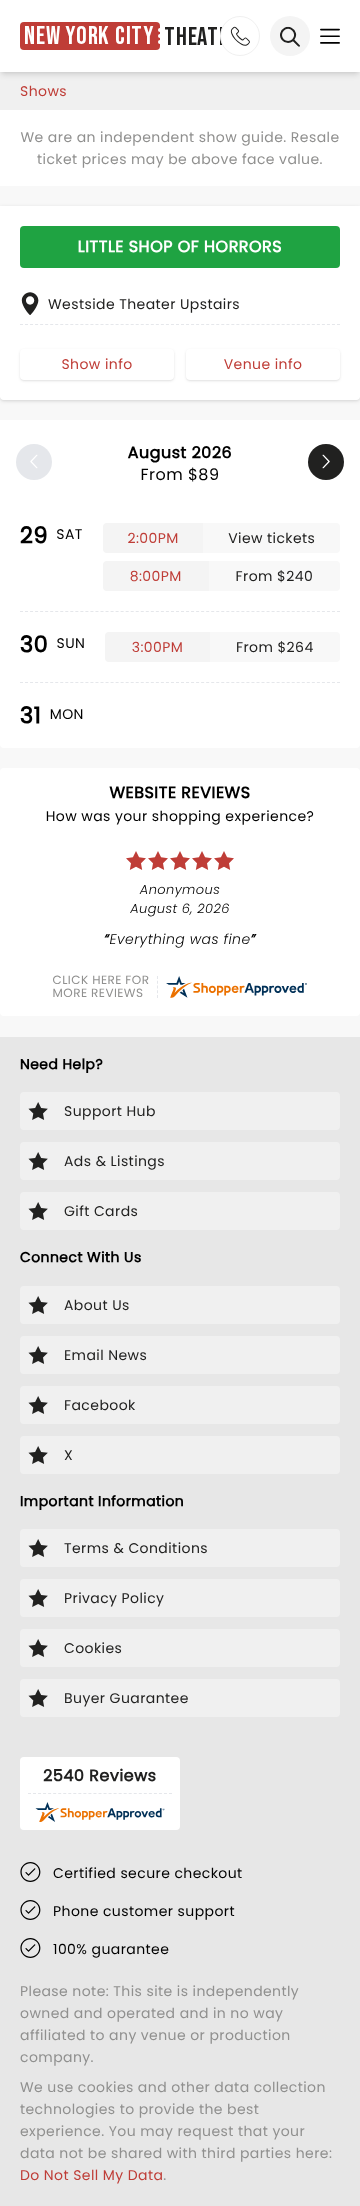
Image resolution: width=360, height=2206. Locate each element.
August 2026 (180, 463)
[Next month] (326, 462)
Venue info (263, 364)
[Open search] (290, 36)
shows (43, 91)
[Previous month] (34, 462)
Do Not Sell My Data (91, 2175)
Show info (96, 364)
